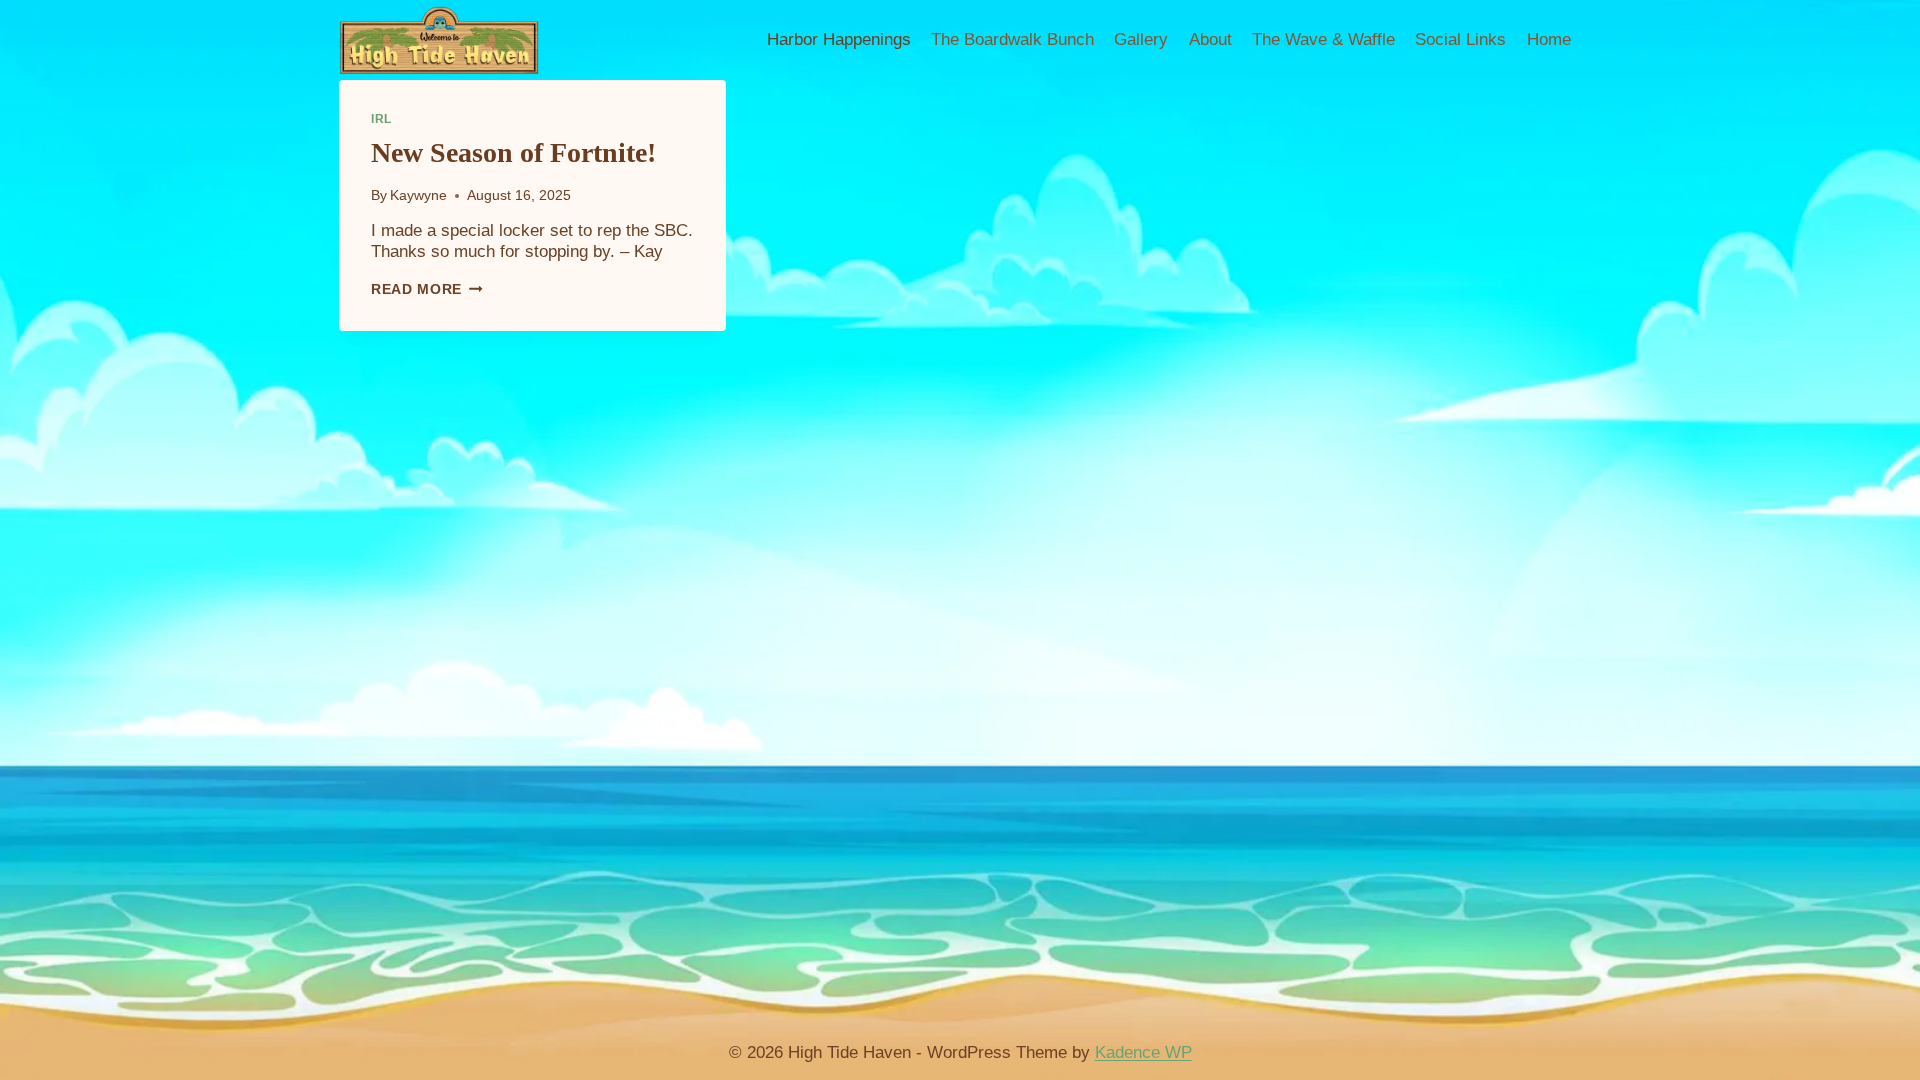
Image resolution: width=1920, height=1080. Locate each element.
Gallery (1141, 39)
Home (1549, 39)
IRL (381, 119)
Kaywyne (418, 195)
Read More (427, 289)
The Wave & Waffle (1323, 39)
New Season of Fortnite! (513, 152)
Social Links (1460, 39)
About (1210, 39)
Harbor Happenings (839, 39)
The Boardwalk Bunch (1012, 39)
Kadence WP (1143, 1052)
